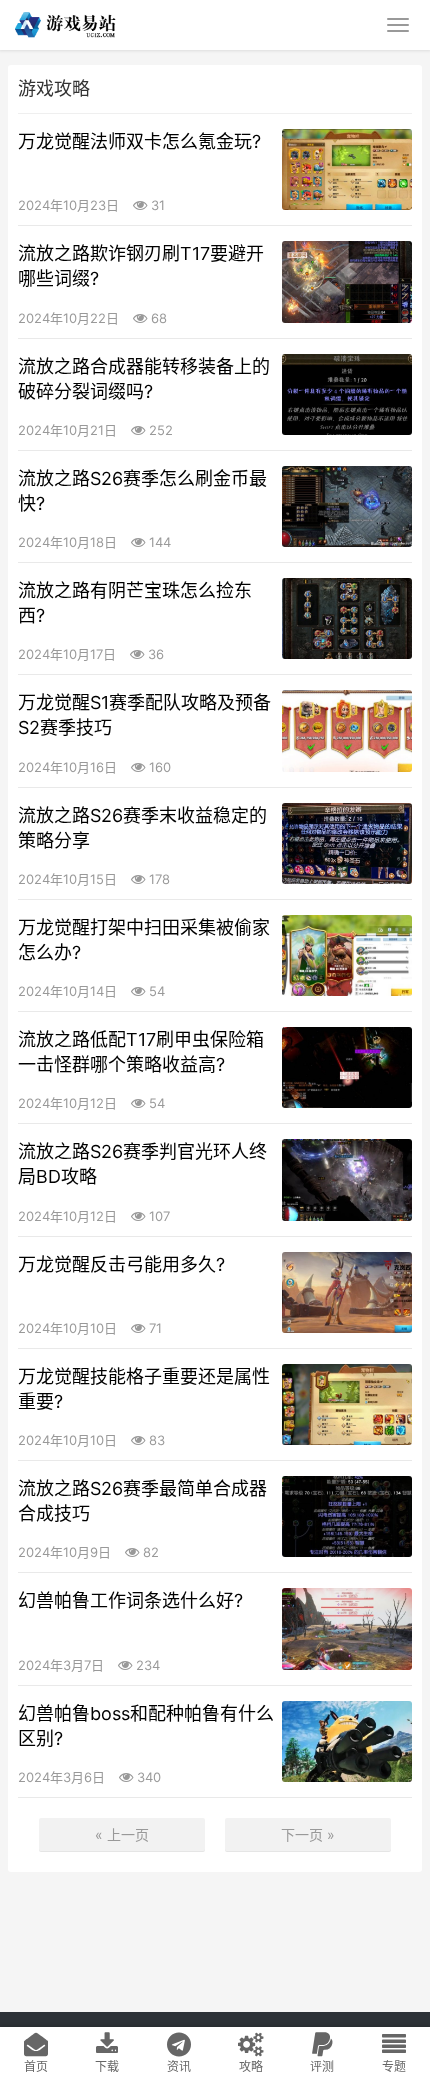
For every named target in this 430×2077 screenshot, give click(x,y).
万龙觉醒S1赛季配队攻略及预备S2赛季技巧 (144, 715)
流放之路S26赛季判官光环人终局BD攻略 (142, 1164)
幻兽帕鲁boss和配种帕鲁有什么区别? (146, 1726)
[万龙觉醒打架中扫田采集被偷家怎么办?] (347, 955)
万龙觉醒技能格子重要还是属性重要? (144, 1389)
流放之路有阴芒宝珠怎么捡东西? (135, 603)
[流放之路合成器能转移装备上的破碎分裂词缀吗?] (347, 394)
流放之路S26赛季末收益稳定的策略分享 (142, 828)
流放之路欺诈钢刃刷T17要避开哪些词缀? (141, 266)
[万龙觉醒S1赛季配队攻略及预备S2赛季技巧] (347, 730)
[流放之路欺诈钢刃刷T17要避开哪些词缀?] (347, 281)
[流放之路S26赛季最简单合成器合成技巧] (347, 1516)
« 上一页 (122, 1834)
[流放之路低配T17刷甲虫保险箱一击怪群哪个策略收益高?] (347, 1067)
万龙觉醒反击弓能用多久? (121, 1264)
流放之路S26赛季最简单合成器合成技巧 (142, 1501)
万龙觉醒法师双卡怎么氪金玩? (139, 141)
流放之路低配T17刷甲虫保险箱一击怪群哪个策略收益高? (141, 1052)
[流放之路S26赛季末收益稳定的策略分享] (347, 843)
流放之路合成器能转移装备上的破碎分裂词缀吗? (144, 379)
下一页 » (308, 1834)
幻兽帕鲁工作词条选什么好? (130, 1600)
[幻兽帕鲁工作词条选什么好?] (347, 1628)
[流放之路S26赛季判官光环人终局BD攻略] (347, 1179)
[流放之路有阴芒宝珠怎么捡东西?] (347, 618)
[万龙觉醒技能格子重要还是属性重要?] (347, 1404)
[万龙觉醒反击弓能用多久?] (347, 1292)
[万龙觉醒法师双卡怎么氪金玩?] (347, 169)
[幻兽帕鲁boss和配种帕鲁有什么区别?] (347, 1741)
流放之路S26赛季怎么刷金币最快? (142, 491)
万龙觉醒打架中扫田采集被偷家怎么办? (144, 940)
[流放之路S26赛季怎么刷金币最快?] (347, 506)
